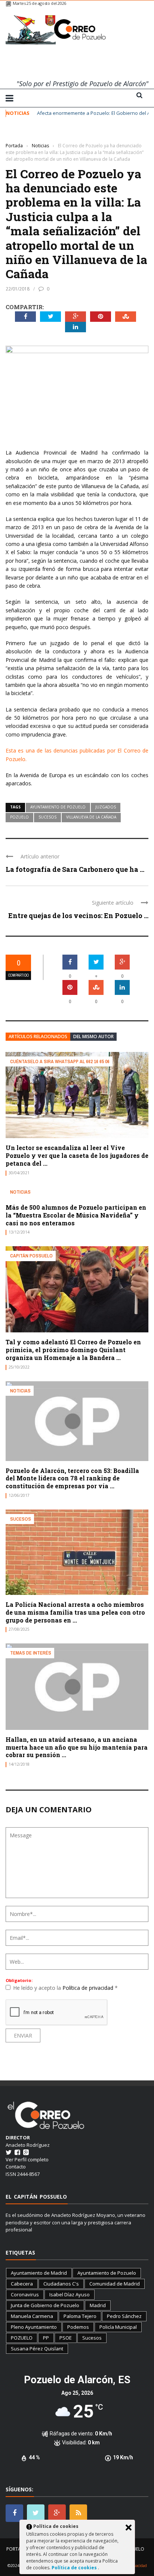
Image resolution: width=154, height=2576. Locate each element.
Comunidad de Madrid (115, 2284)
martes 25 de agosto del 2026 (39, 3)
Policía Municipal (118, 2327)
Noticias (16, 134)
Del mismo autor (93, 1036)
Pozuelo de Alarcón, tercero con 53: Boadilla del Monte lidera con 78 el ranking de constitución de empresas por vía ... (72, 1478)
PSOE (66, 2338)
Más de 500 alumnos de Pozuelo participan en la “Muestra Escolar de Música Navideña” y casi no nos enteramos (76, 1215)
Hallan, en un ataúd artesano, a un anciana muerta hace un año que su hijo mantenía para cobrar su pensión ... (77, 1747)
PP (46, 2338)
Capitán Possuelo (31, 1256)
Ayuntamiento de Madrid (39, 2273)
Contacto (16, 2167)
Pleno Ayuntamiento (34, 2327)
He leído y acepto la (65, 1988)
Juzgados (106, 807)
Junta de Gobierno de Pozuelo (45, 2305)
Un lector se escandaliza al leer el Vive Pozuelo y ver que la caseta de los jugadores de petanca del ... (77, 1155)
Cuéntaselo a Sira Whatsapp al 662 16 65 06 (60, 1061)
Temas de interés (31, 1653)
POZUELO (19, 817)
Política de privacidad (89, 1988)
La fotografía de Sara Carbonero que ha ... (75, 869)
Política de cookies (75, 2568)
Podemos (78, 2327)
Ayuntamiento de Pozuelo (58, 807)
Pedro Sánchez (124, 2316)
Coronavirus (25, 2294)
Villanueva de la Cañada (91, 817)
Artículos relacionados (38, 1036)
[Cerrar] (129, 2528)
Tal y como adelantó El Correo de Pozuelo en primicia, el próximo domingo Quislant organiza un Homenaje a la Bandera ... (73, 1350)
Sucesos (47, 817)
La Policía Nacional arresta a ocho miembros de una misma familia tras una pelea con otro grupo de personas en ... (75, 1612)
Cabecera (22, 2284)
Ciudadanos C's (61, 2284)
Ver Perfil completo (27, 2159)
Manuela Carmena (32, 2316)
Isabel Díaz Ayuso (70, 2294)
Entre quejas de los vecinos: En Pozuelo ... (78, 915)
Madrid (98, 2305)
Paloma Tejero (80, 2316)
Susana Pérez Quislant (37, 2349)
